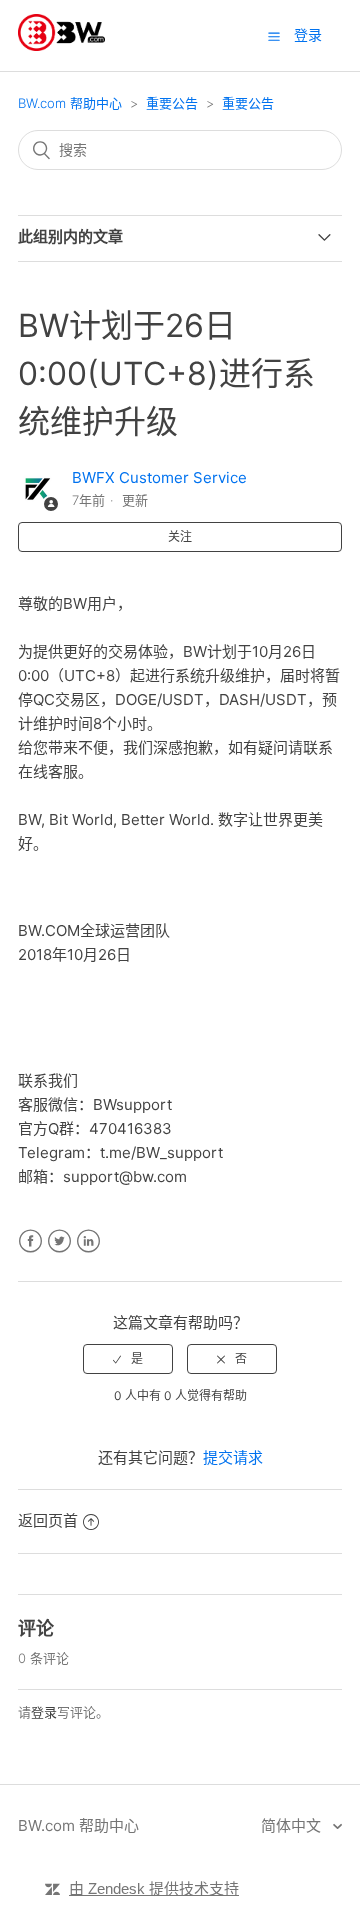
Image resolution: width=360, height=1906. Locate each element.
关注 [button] (180, 536)
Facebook (30, 1241)
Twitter (59, 1241)
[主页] (61, 45)
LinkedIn (88, 1241)
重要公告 (172, 103)
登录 (44, 1712)
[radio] (128, 1359)
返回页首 (48, 1520)
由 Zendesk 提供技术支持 (154, 1888)
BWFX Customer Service (159, 477)
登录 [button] (308, 34)
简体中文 (293, 1825)
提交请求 (233, 1457)
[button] (274, 36)
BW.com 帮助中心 (70, 103)
